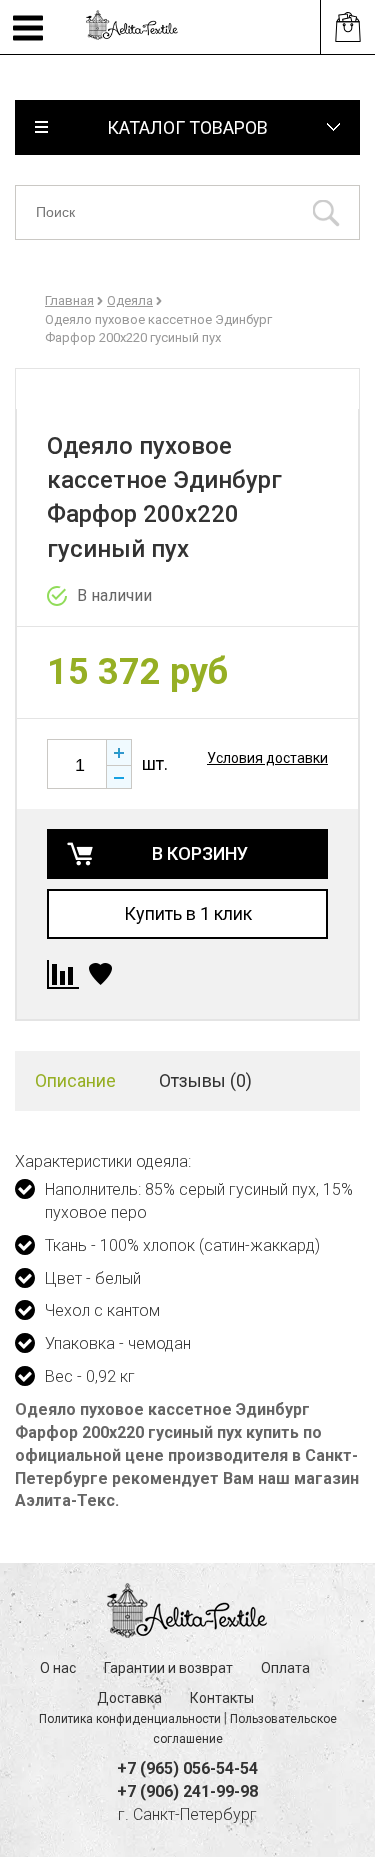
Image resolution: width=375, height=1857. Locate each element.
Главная (69, 300)
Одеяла (130, 300)
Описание (75, 1080)
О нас (58, 1668)
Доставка (129, 1698)
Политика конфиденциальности (130, 1719)
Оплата (285, 1668)
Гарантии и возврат (168, 1668)
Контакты (222, 1698)
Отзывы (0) (205, 1080)
